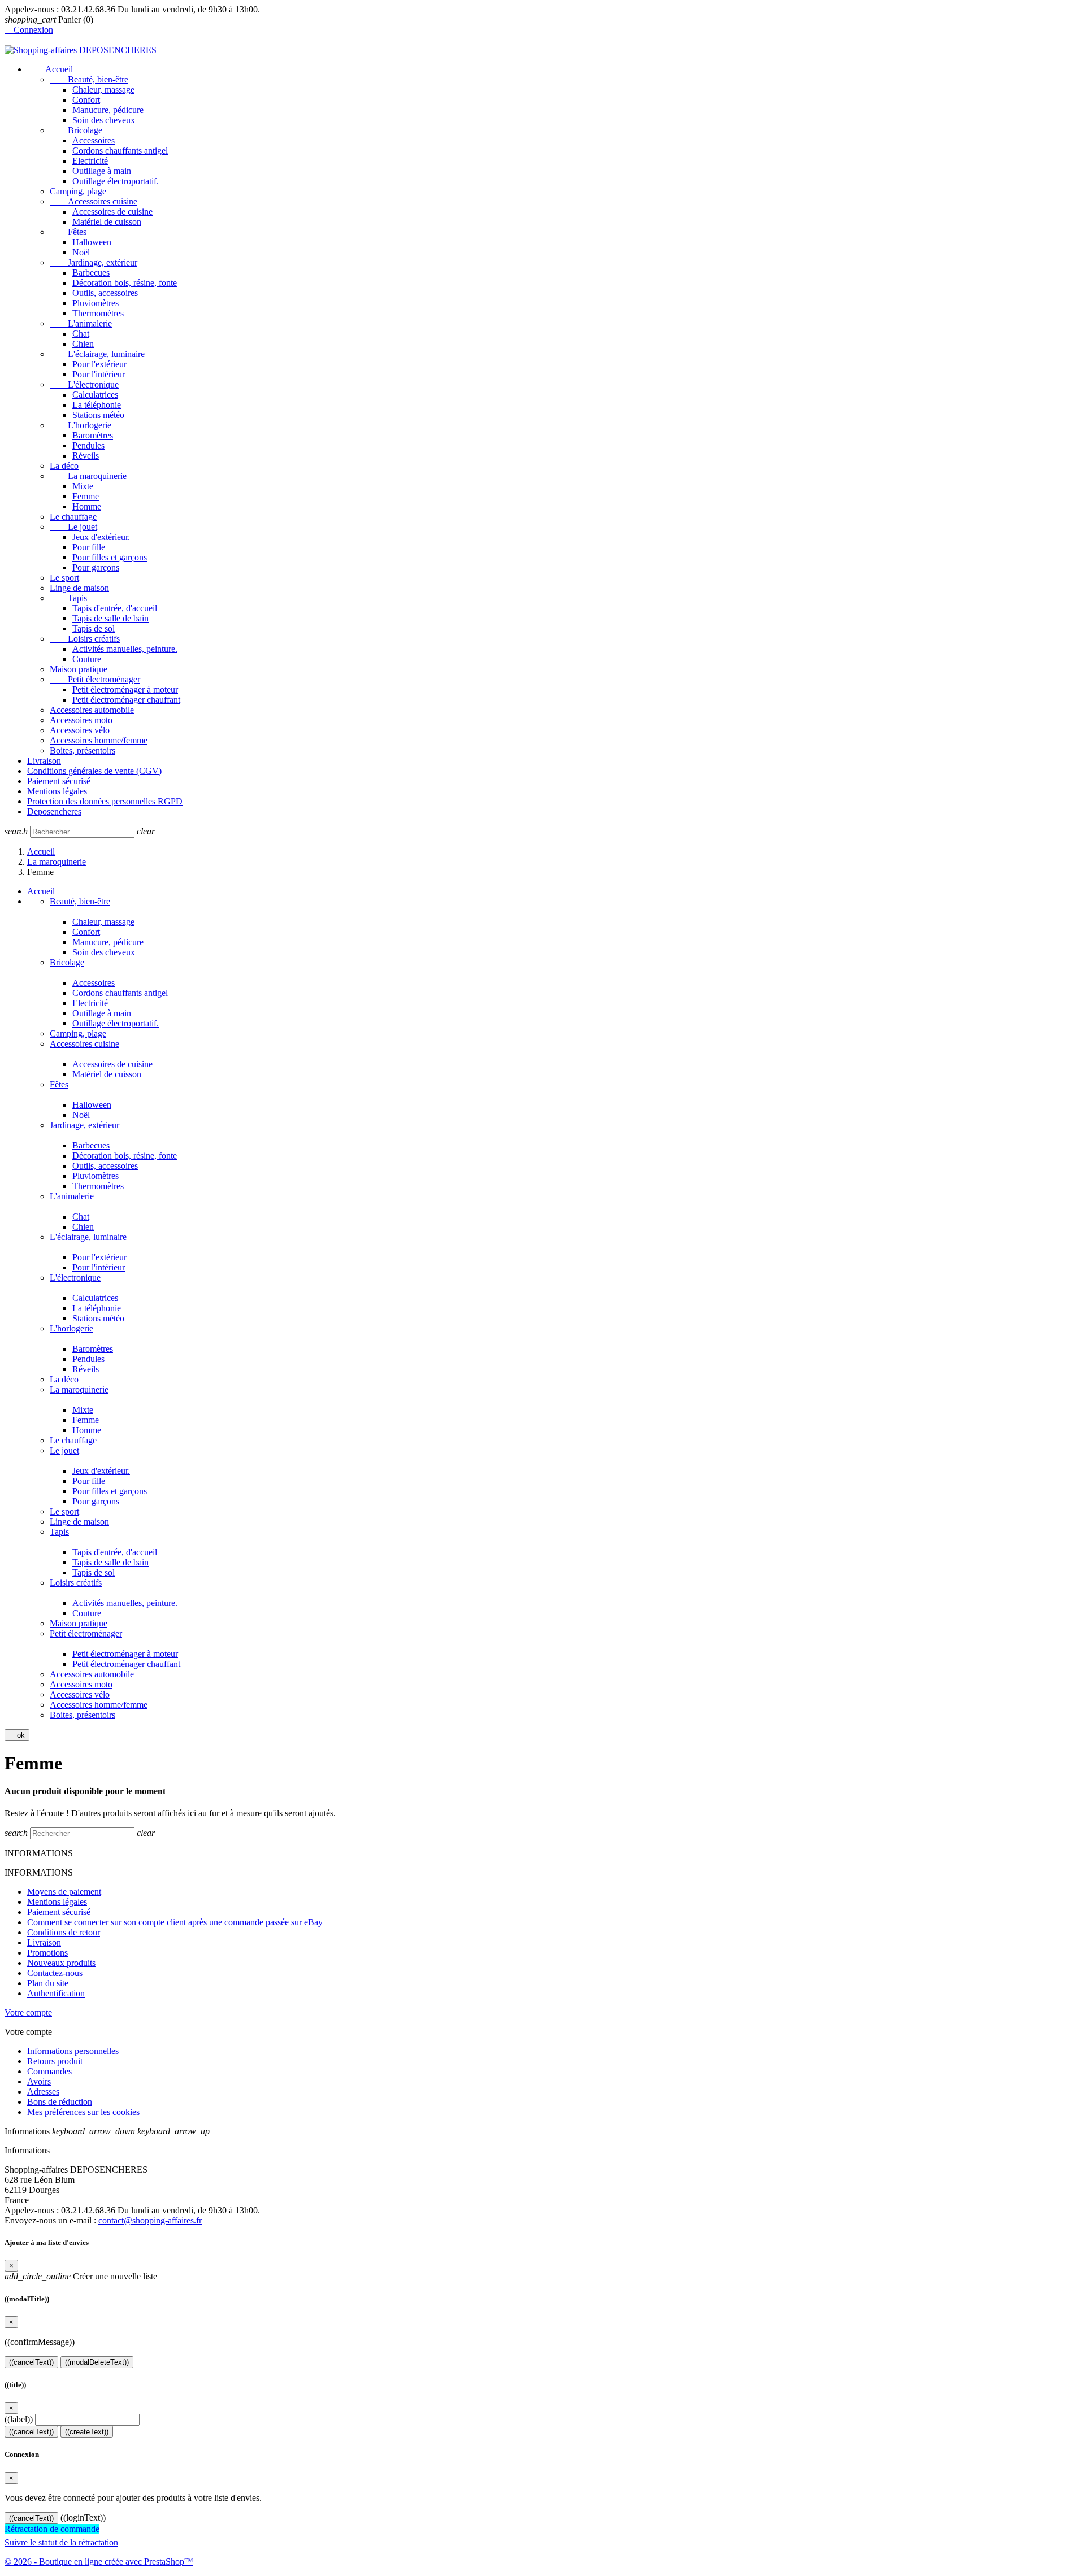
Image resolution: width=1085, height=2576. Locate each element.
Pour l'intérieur (99, 374)
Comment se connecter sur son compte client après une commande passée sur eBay (175, 1922)
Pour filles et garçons (110, 557)
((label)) (19, 2419)
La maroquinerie (88, 476)
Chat (81, 334)
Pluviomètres (96, 303)
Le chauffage (73, 517)
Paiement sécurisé (59, 781)
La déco (64, 466)
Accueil (50, 69)
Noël (81, 252)
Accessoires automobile (92, 710)
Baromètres (93, 435)
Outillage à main (102, 171)
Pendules (88, 445)
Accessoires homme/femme (99, 740)
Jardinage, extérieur (94, 262)
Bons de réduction (60, 2102)
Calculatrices (95, 395)
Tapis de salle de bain (110, 618)
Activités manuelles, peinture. (125, 649)
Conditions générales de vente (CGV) (94, 771)
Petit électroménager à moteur (125, 689)
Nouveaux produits (61, 1963)
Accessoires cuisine (94, 201)
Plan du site (48, 1983)
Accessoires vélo (80, 730)
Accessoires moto (81, 720)
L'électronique (84, 384)
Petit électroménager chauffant (126, 700)
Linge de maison (79, 588)
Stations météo (98, 415)
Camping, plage (78, 191)
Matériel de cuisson (107, 222)
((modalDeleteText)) (97, 2362)
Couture (87, 659)
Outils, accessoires (105, 293)
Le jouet (73, 527)
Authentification (56, 1993)
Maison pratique (79, 669)
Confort (86, 100)
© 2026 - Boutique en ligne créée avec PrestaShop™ (99, 2562)
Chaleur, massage (103, 90)
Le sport (64, 578)
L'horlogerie (81, 425)
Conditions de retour (64, 1932)
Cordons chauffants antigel (120, 151)
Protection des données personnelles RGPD (105, 801)
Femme (86, 496)
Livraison (44, 761)
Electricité (90, 161)
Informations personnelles (73, 2051)
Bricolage (76, 130)
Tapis (68, 598)
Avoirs (39, 2081)
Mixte (83, 486)
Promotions (47, 1953)
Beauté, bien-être (89, 79)
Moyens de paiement (64, 1892)
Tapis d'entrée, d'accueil (115, 608)
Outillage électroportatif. (116, 181)
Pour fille (89, 547)
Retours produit (55, 2061)
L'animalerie (81, 323)
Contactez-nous (55, 1973)
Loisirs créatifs (85, 639)
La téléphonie (97, 405)
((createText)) (87, 2432)
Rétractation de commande (52, 2529)
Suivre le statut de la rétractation (61, 2542)
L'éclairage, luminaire (97, 354)
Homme (87, 506)
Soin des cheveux (104, 120)
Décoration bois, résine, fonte (125, 283)
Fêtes (68, 232)
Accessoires (94, 140)
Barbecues (91, 273)
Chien (83, 344)
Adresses (43, 2092)
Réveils (86, 456)
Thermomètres (98, 313)
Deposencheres (54, 811)
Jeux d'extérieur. (101, 537)
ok (17, 1735)
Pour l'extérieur (99, 364)
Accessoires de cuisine (112, 212)
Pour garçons (96, 567)
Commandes (49, 2071)
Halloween (92, 242)
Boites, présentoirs (83, 750)
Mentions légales (57, 791)
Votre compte (28, 2012)
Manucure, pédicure (108, 110)
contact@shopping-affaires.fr (150, 2220)
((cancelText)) (31, 2362)
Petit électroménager (95, 679)
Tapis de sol (94, 628)
